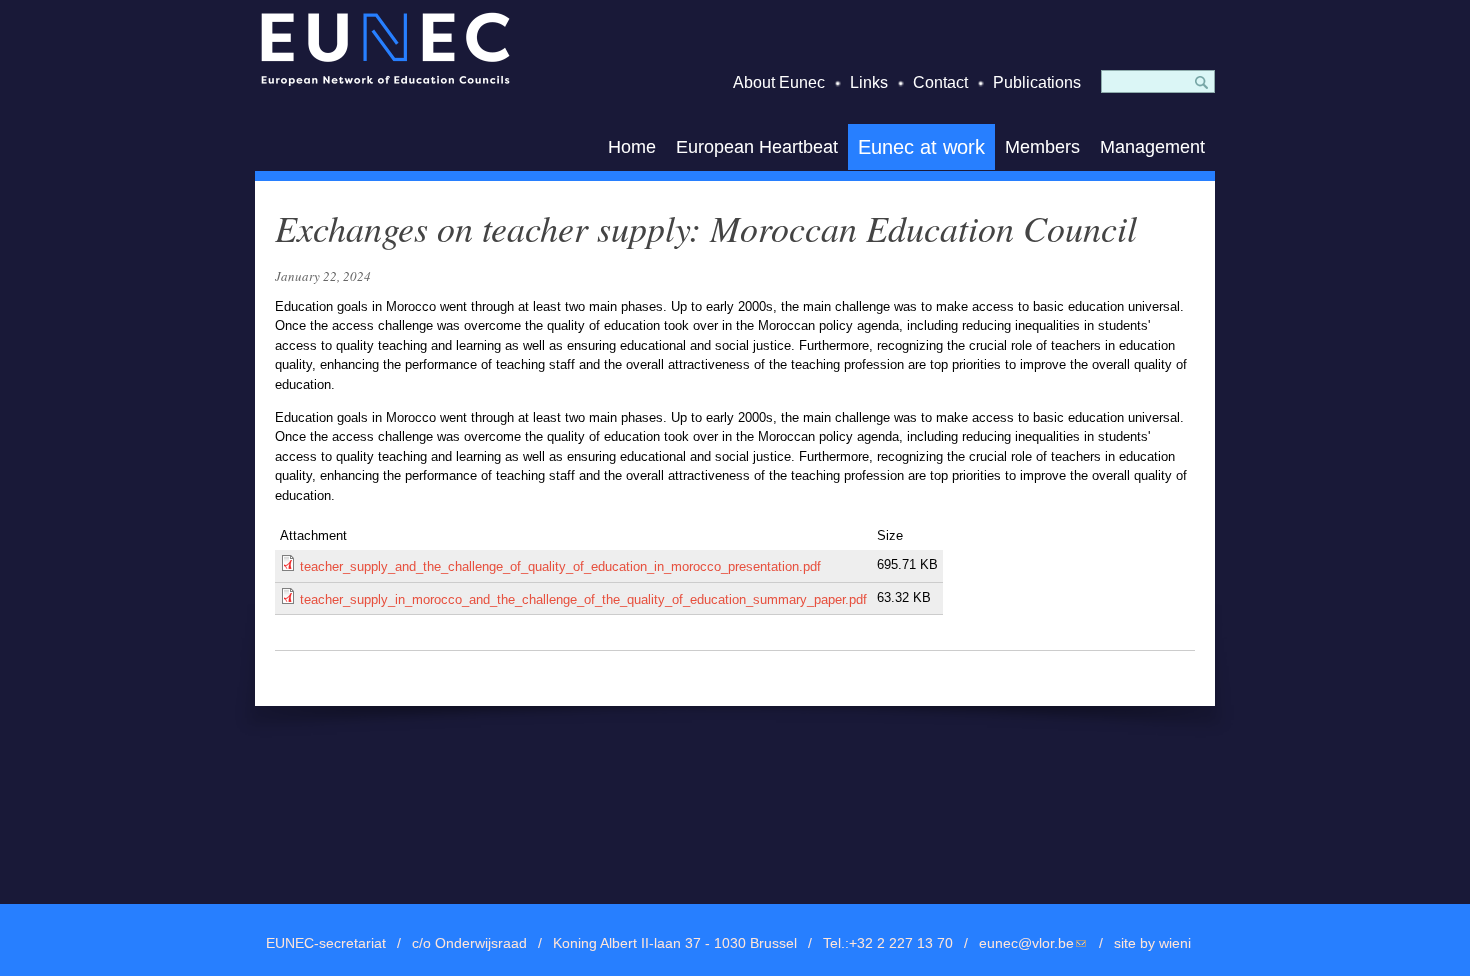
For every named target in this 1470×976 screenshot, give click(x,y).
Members (1042, 147)
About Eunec (779, 82)
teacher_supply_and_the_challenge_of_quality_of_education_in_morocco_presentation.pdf (560, 566)
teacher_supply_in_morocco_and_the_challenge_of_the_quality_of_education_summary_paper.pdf (583, 599)
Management (1152, 147)
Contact (940, 82)
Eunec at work (921, 147)
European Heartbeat (757, 147)
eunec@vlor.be (1033, 943)
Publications (1037, 82)
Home (632, 147)
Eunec (385, 48)
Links (869, 82)
